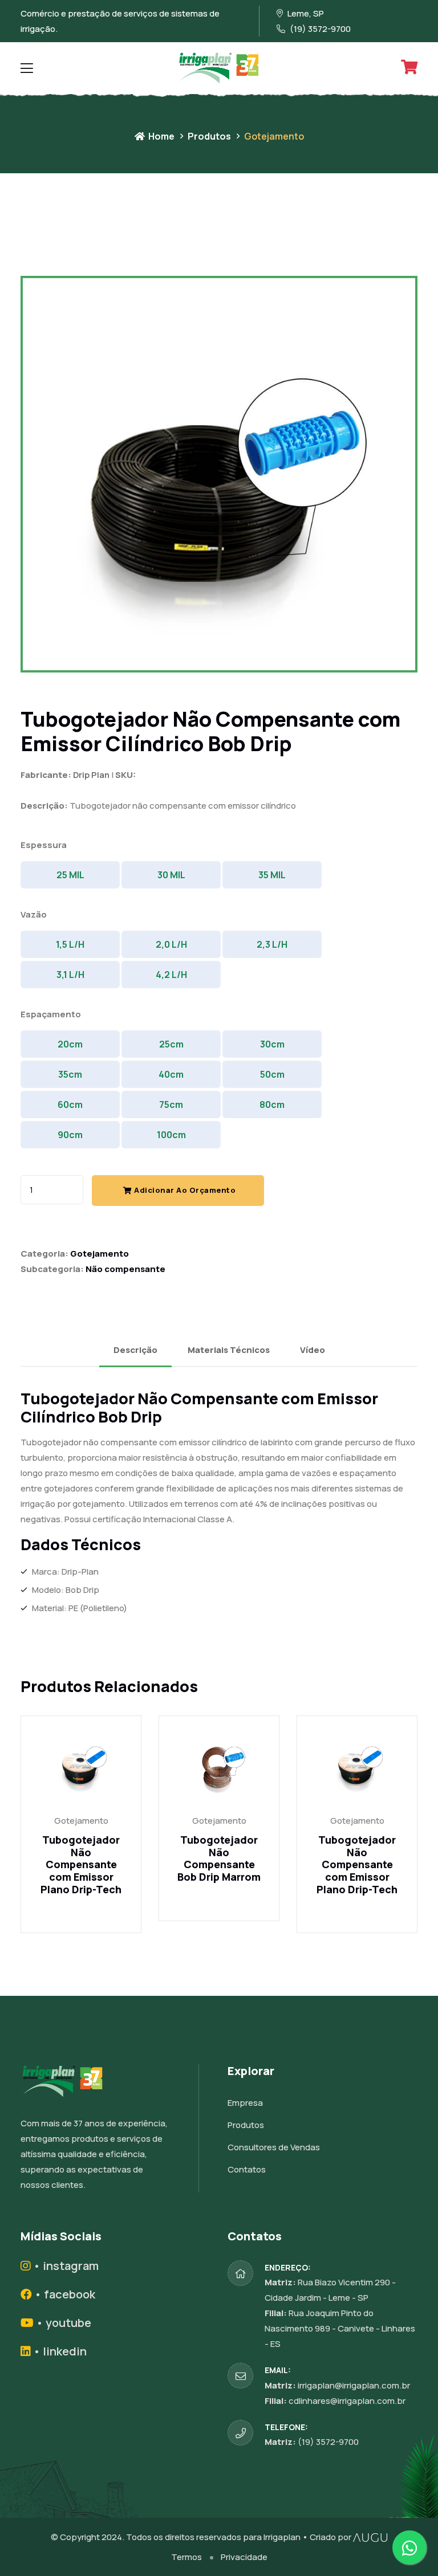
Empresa (245, 2103)
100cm (171, 1135)
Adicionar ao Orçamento (184, 1190)
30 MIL (171, 875)
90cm (70, 1135)
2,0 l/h (171, 944)
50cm (272, 1074)
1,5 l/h (70, 944)
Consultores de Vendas (274, 2147)
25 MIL (70, 875)
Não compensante (125, 1269)
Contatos (247, 2169)
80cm (272, 1104)
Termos (186, 2557)
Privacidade (244, 2557)
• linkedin (59, 2351)
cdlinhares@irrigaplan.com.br (347, 2401)
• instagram (65, 2266)
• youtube (62, 2323)
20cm (70, 1044)
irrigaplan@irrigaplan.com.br (354, 2385)
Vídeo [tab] (313, 1350)
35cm (70, 1074)
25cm (171, 1044)
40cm (171, 1074)
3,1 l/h (70, 975)
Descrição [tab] (135, 1350)
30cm (272, 1044)
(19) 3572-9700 (328, 2442)
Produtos (209, 136)
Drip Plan (91, 775)
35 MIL (272, 875)
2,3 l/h (272, 944)
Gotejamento (100, 1254)
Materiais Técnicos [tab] (229, 1350)
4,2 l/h (171, 975)
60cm (70, 1104)
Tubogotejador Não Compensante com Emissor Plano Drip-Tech (81, 1864)
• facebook (64, 2294)
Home (161, 136)
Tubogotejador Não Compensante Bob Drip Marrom (219, 1858)
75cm (171, 1104)
